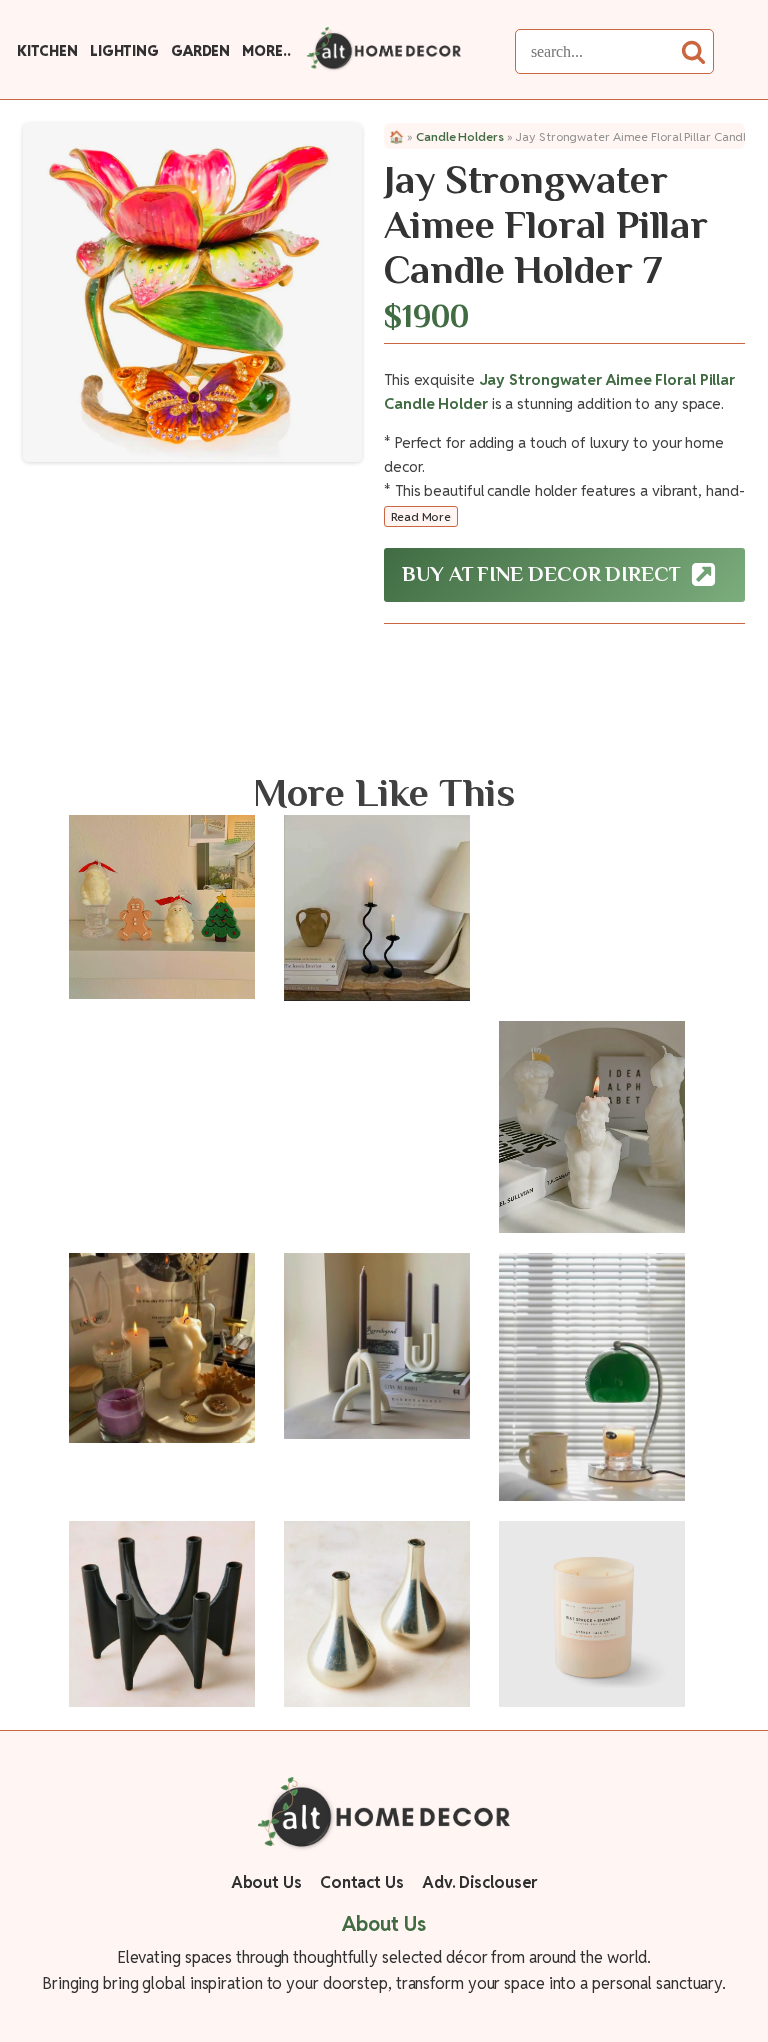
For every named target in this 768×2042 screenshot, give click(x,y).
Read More (421, 516)
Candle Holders (460, 136)
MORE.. (266, 51)
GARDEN (200, 51)
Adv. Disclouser (480, 1882)
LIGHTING (124, 51)
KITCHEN (47, 51)
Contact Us (362, 1882)
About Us (266, 1882)
